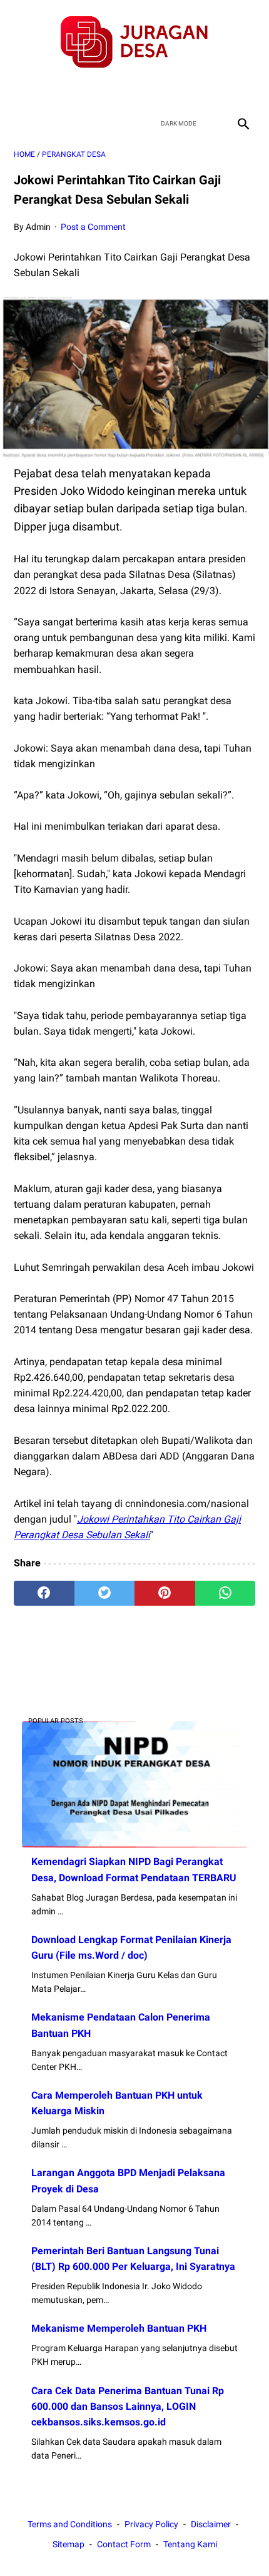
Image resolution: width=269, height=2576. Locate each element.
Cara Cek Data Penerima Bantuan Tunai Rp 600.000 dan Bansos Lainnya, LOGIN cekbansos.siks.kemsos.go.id (128, 2406)
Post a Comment (93, 227)
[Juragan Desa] (134, 42)
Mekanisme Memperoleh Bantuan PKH (119, 2328)
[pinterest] (165, 1593)
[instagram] (179, 91)
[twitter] (120, 91)
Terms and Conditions (70, 2524)
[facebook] (90, 91)
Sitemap (69, 2544)
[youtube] (149, 91)
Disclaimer (211, 2524)
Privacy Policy (151, 2524)
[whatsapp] (226, 1593)
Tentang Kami (190, 2544)
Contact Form (124, 2544)
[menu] (21, 123)
